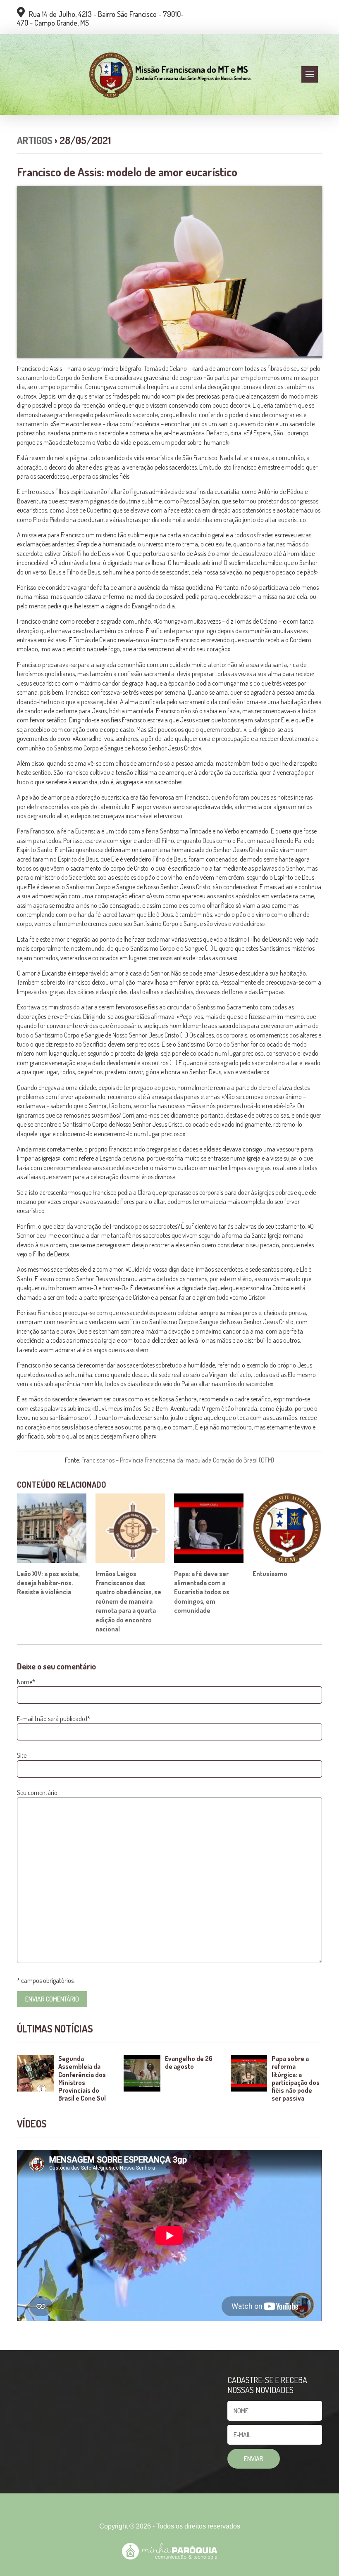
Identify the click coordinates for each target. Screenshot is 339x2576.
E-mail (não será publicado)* (54, 1719)
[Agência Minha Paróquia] (170, 2551)
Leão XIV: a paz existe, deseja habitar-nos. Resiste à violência (48, 1583)
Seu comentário (37, 1793)
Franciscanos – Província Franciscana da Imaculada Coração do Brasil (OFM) (178, 1460)
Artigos (35, 140)
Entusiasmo (270, 1574)
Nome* (26, 1682)
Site (22, 1755)
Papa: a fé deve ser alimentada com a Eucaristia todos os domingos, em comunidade (202, 1592)
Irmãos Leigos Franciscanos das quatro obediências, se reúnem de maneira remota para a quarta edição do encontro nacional (128, 1601)
